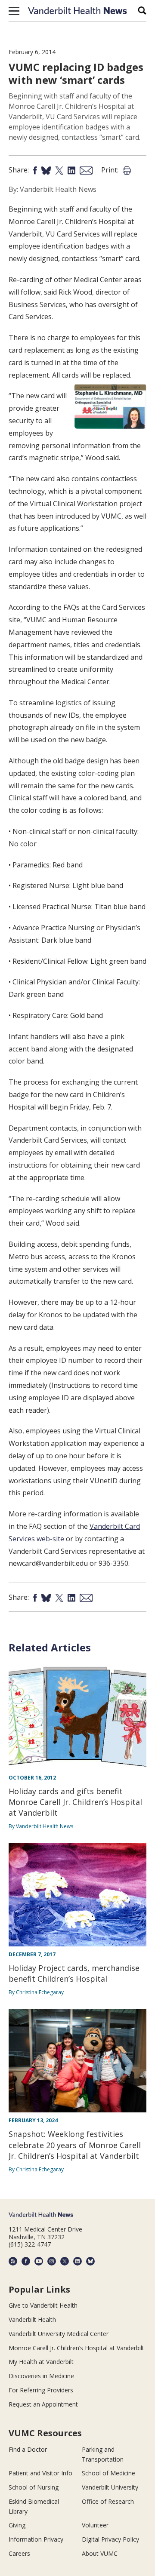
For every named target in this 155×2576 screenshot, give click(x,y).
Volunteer (95, 2525)
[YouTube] (39, 2261)
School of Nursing (34, 2487)
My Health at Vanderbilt (41, 2362)
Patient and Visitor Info (40, 2473)
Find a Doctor (28, 2449)
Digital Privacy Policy (110, 2539)
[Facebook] (26, 2261)
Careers (19, 2553)
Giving (17, 2525)
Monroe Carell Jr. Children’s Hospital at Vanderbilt (76, 2348)
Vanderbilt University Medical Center (59, 2334)
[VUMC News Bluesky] (90, 2261)
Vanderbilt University (110, 2487)
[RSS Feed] (13, 2261)
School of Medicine (108, 2473)
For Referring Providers (41, 2390)
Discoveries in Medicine (41, 2376)
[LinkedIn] (77, 2261)
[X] (65, 2261)
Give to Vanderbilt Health (43, 2305)
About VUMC (100, 2553)
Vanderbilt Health (32, 2319)
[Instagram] (52, 2261)
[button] (14, 11)
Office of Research (108, 2501)
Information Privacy (36, 2539)
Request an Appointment (43, 2404)
